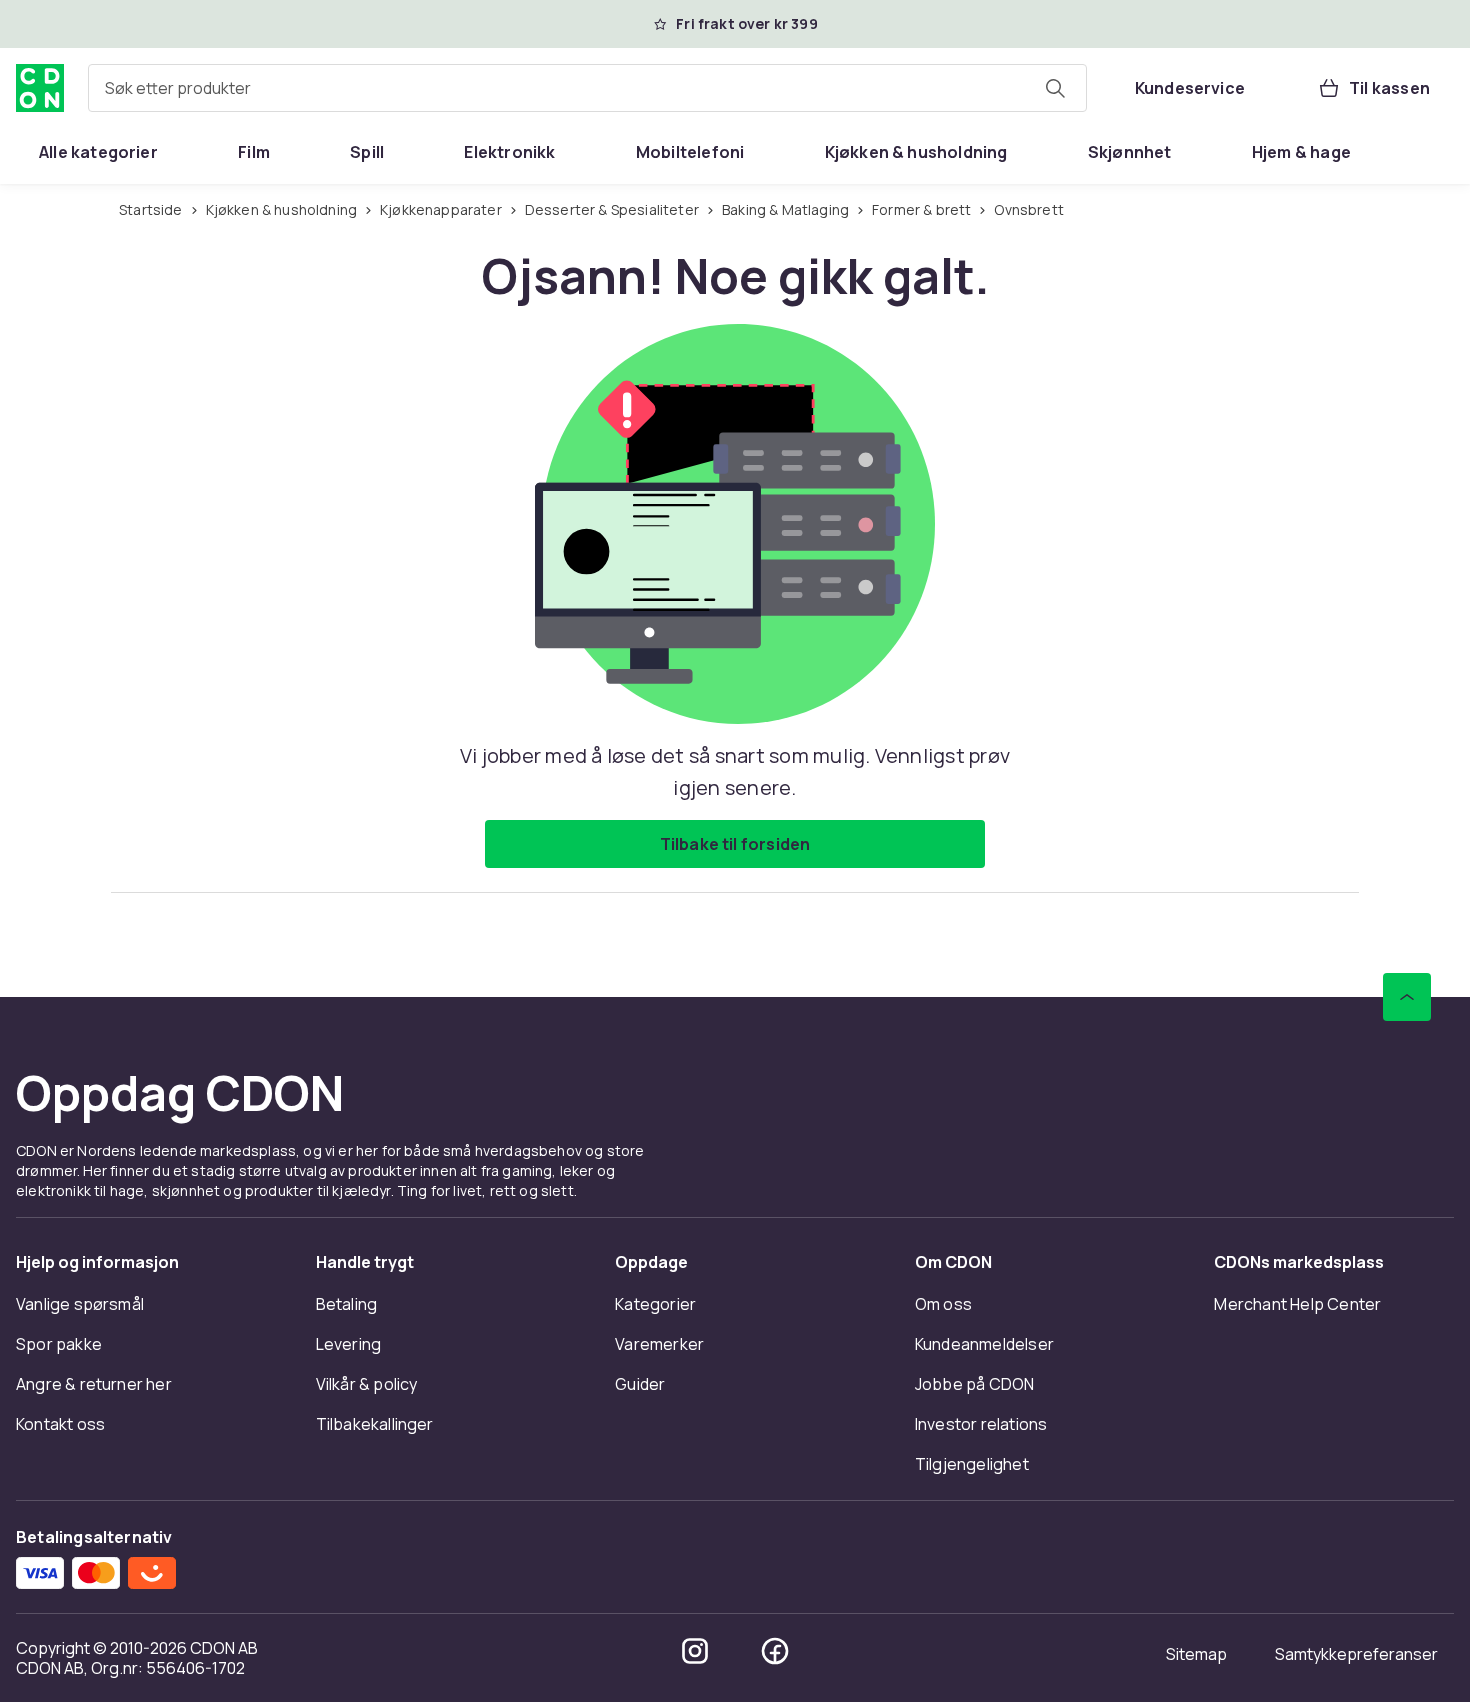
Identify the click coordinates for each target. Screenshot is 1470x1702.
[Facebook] (775, 1651)
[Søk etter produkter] (1055, 88)
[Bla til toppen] (1407, 997)
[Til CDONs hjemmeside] (40, 88)
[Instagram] (695, 1651)
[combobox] (587, 88)
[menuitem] (98, 152)
